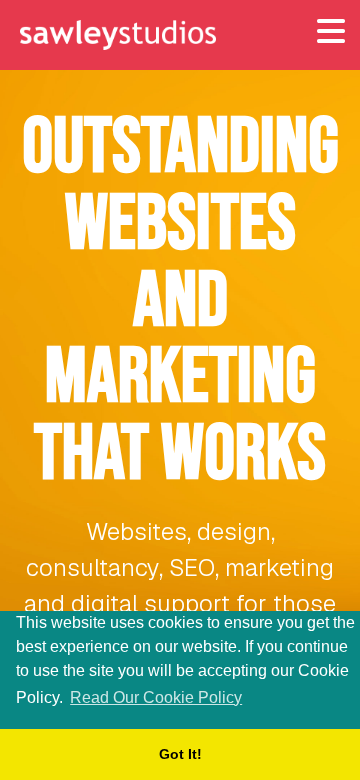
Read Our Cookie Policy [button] (156, 697)
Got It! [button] (180, 754)
